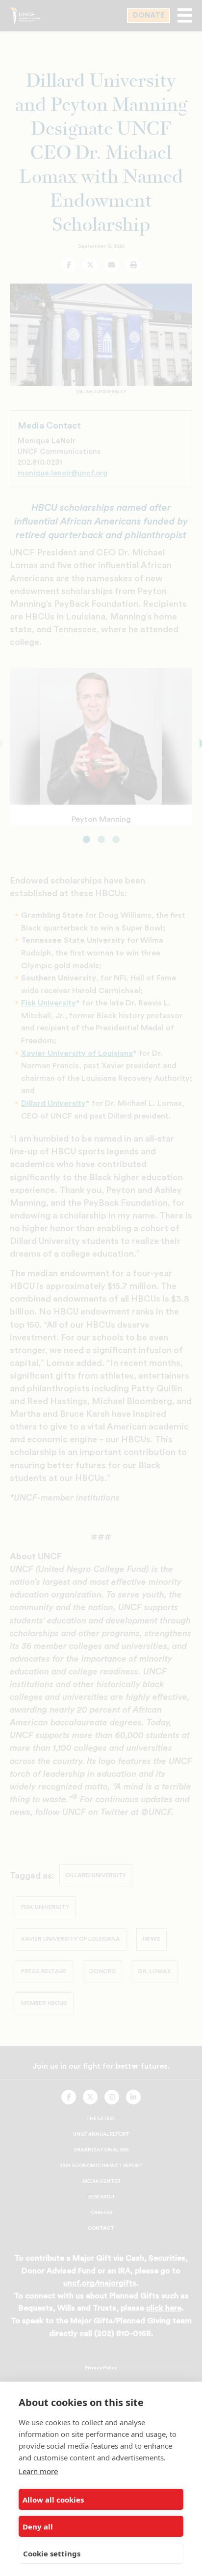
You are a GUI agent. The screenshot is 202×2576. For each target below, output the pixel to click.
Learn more (38, 2471)
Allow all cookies (53, 2500)
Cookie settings (52, 2553)
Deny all (38, 2527)
